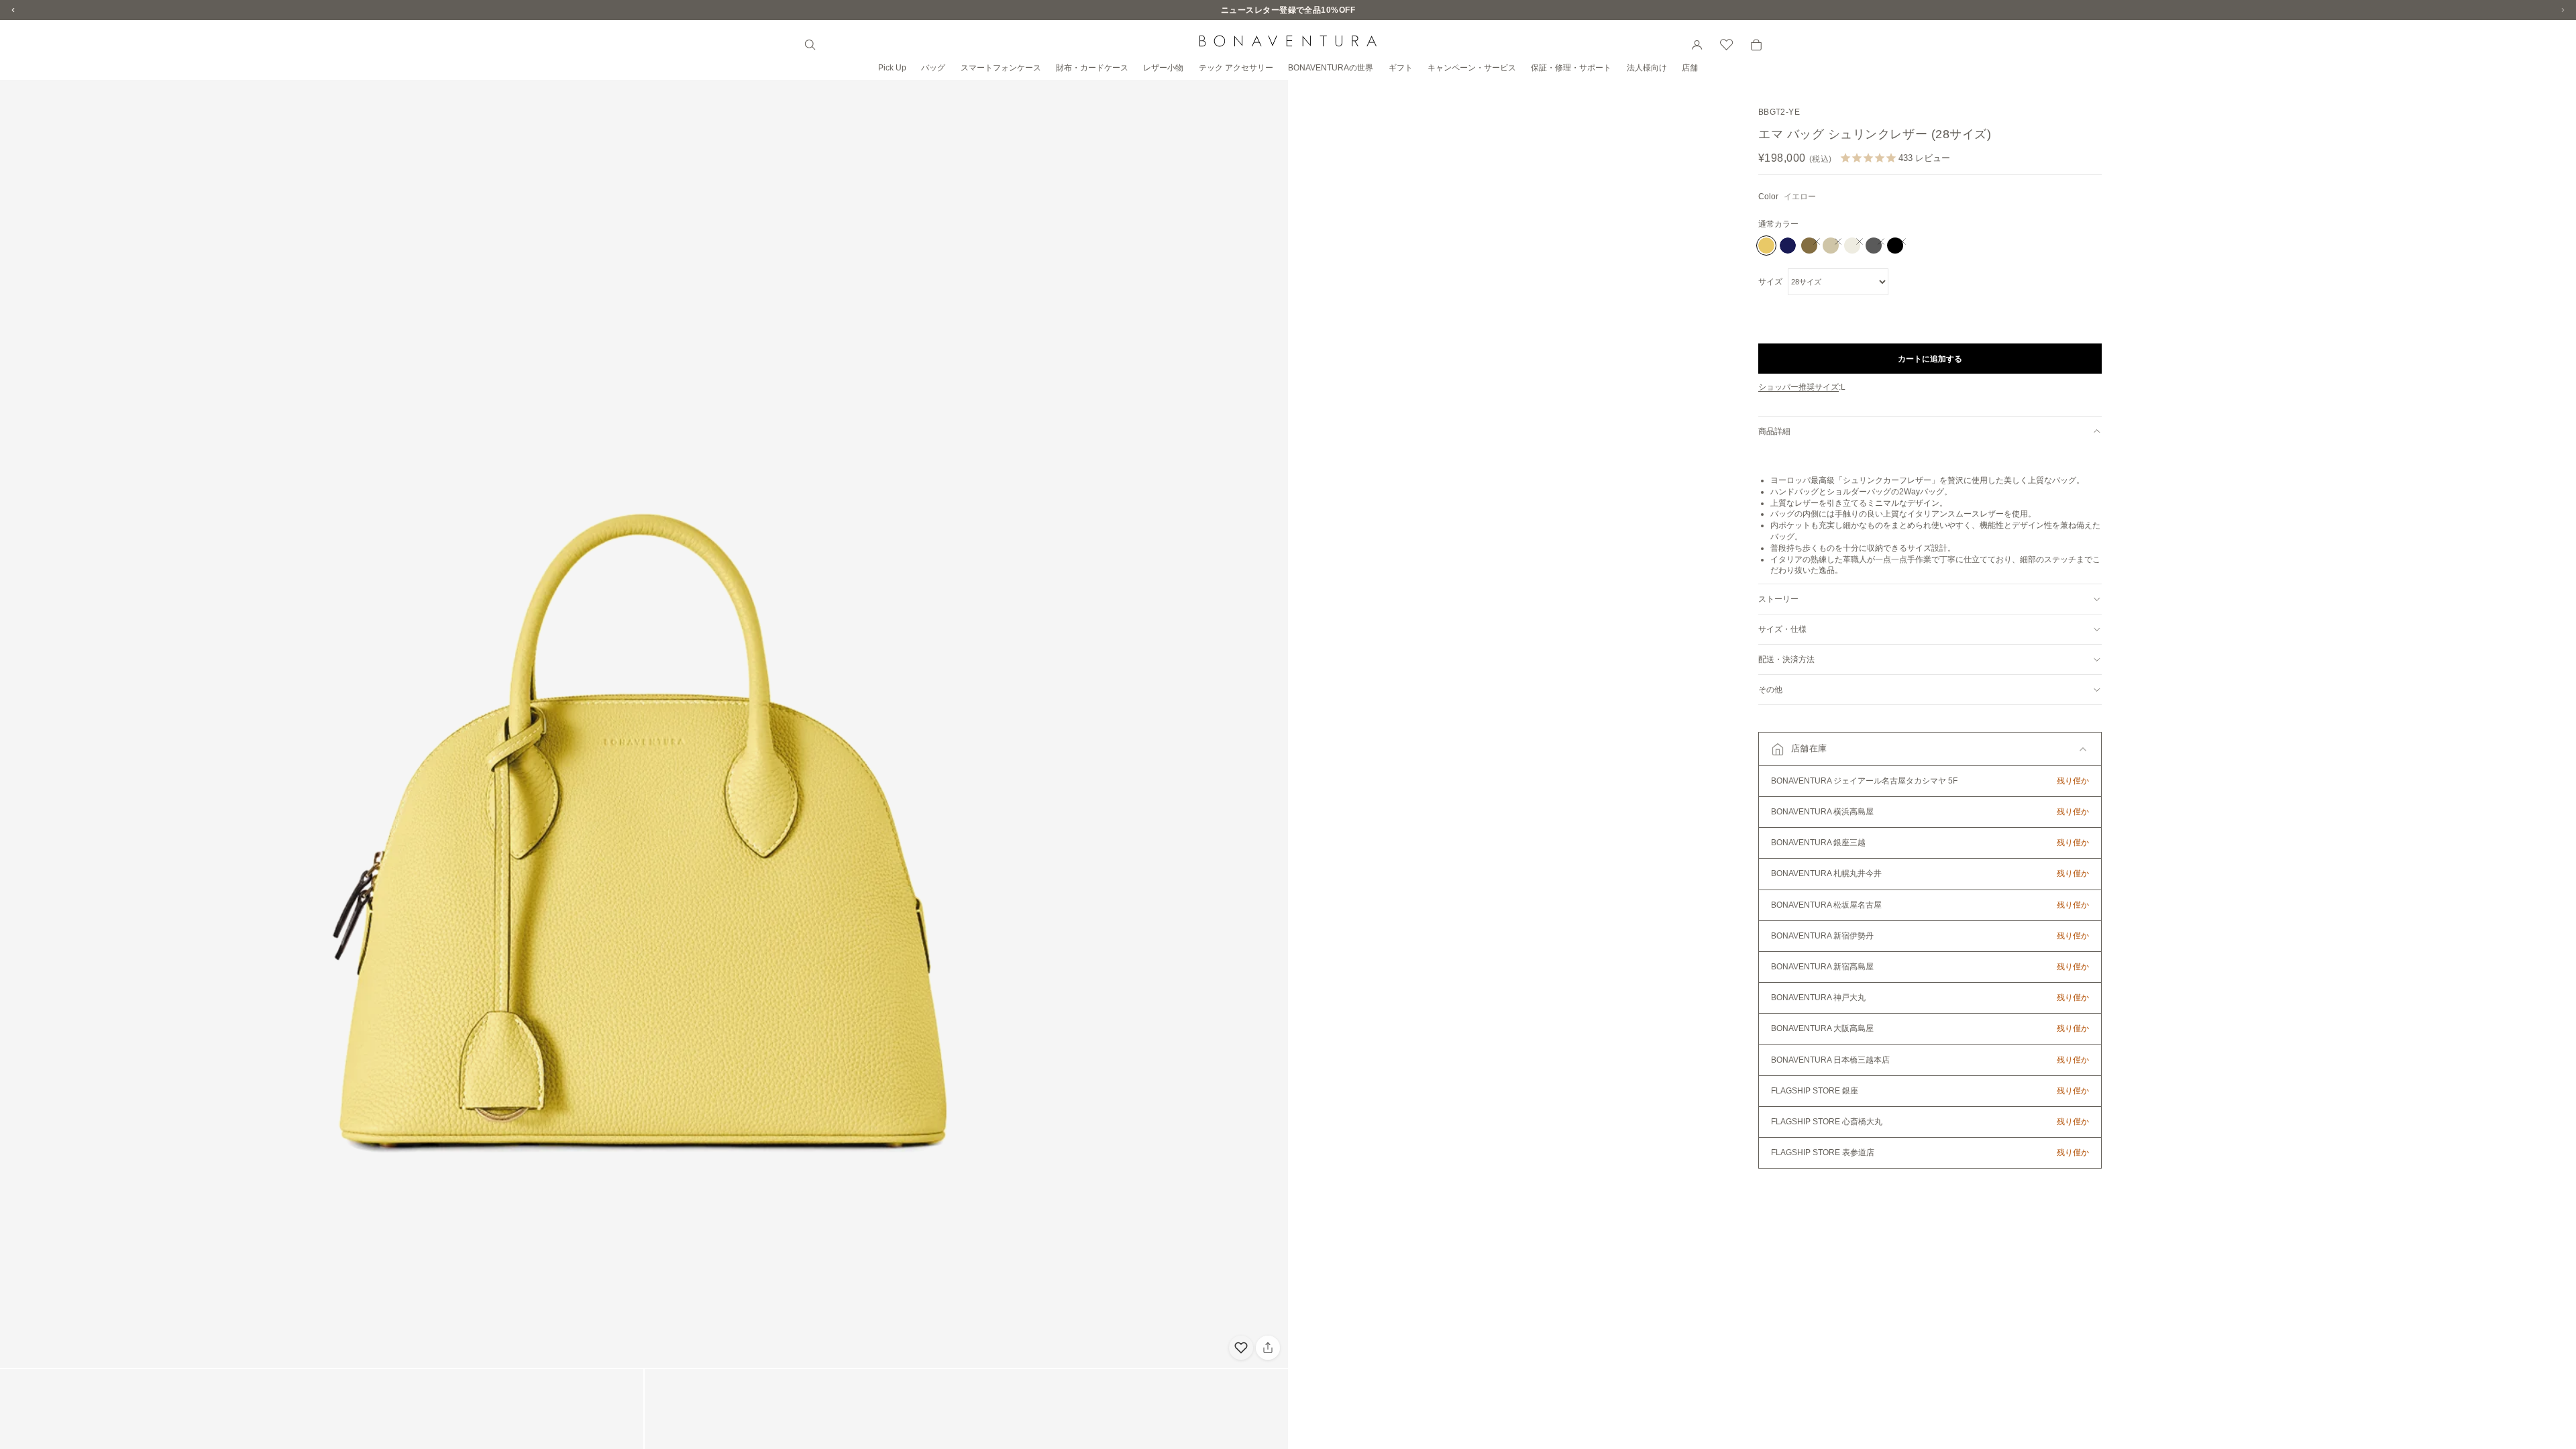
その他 (1770, 690)
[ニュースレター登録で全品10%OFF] (1288, 10)
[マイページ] (1697, 45)
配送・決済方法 (1786, 659)
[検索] (810, 45)
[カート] (1756, 45)
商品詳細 (1774, 431)
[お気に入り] (1727, 45)
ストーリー (1778, 599)
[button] (1930, 749)
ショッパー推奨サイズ (1799, 387)
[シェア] (1268, 1348)
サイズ (1770, 282)
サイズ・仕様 (1782, 629)
